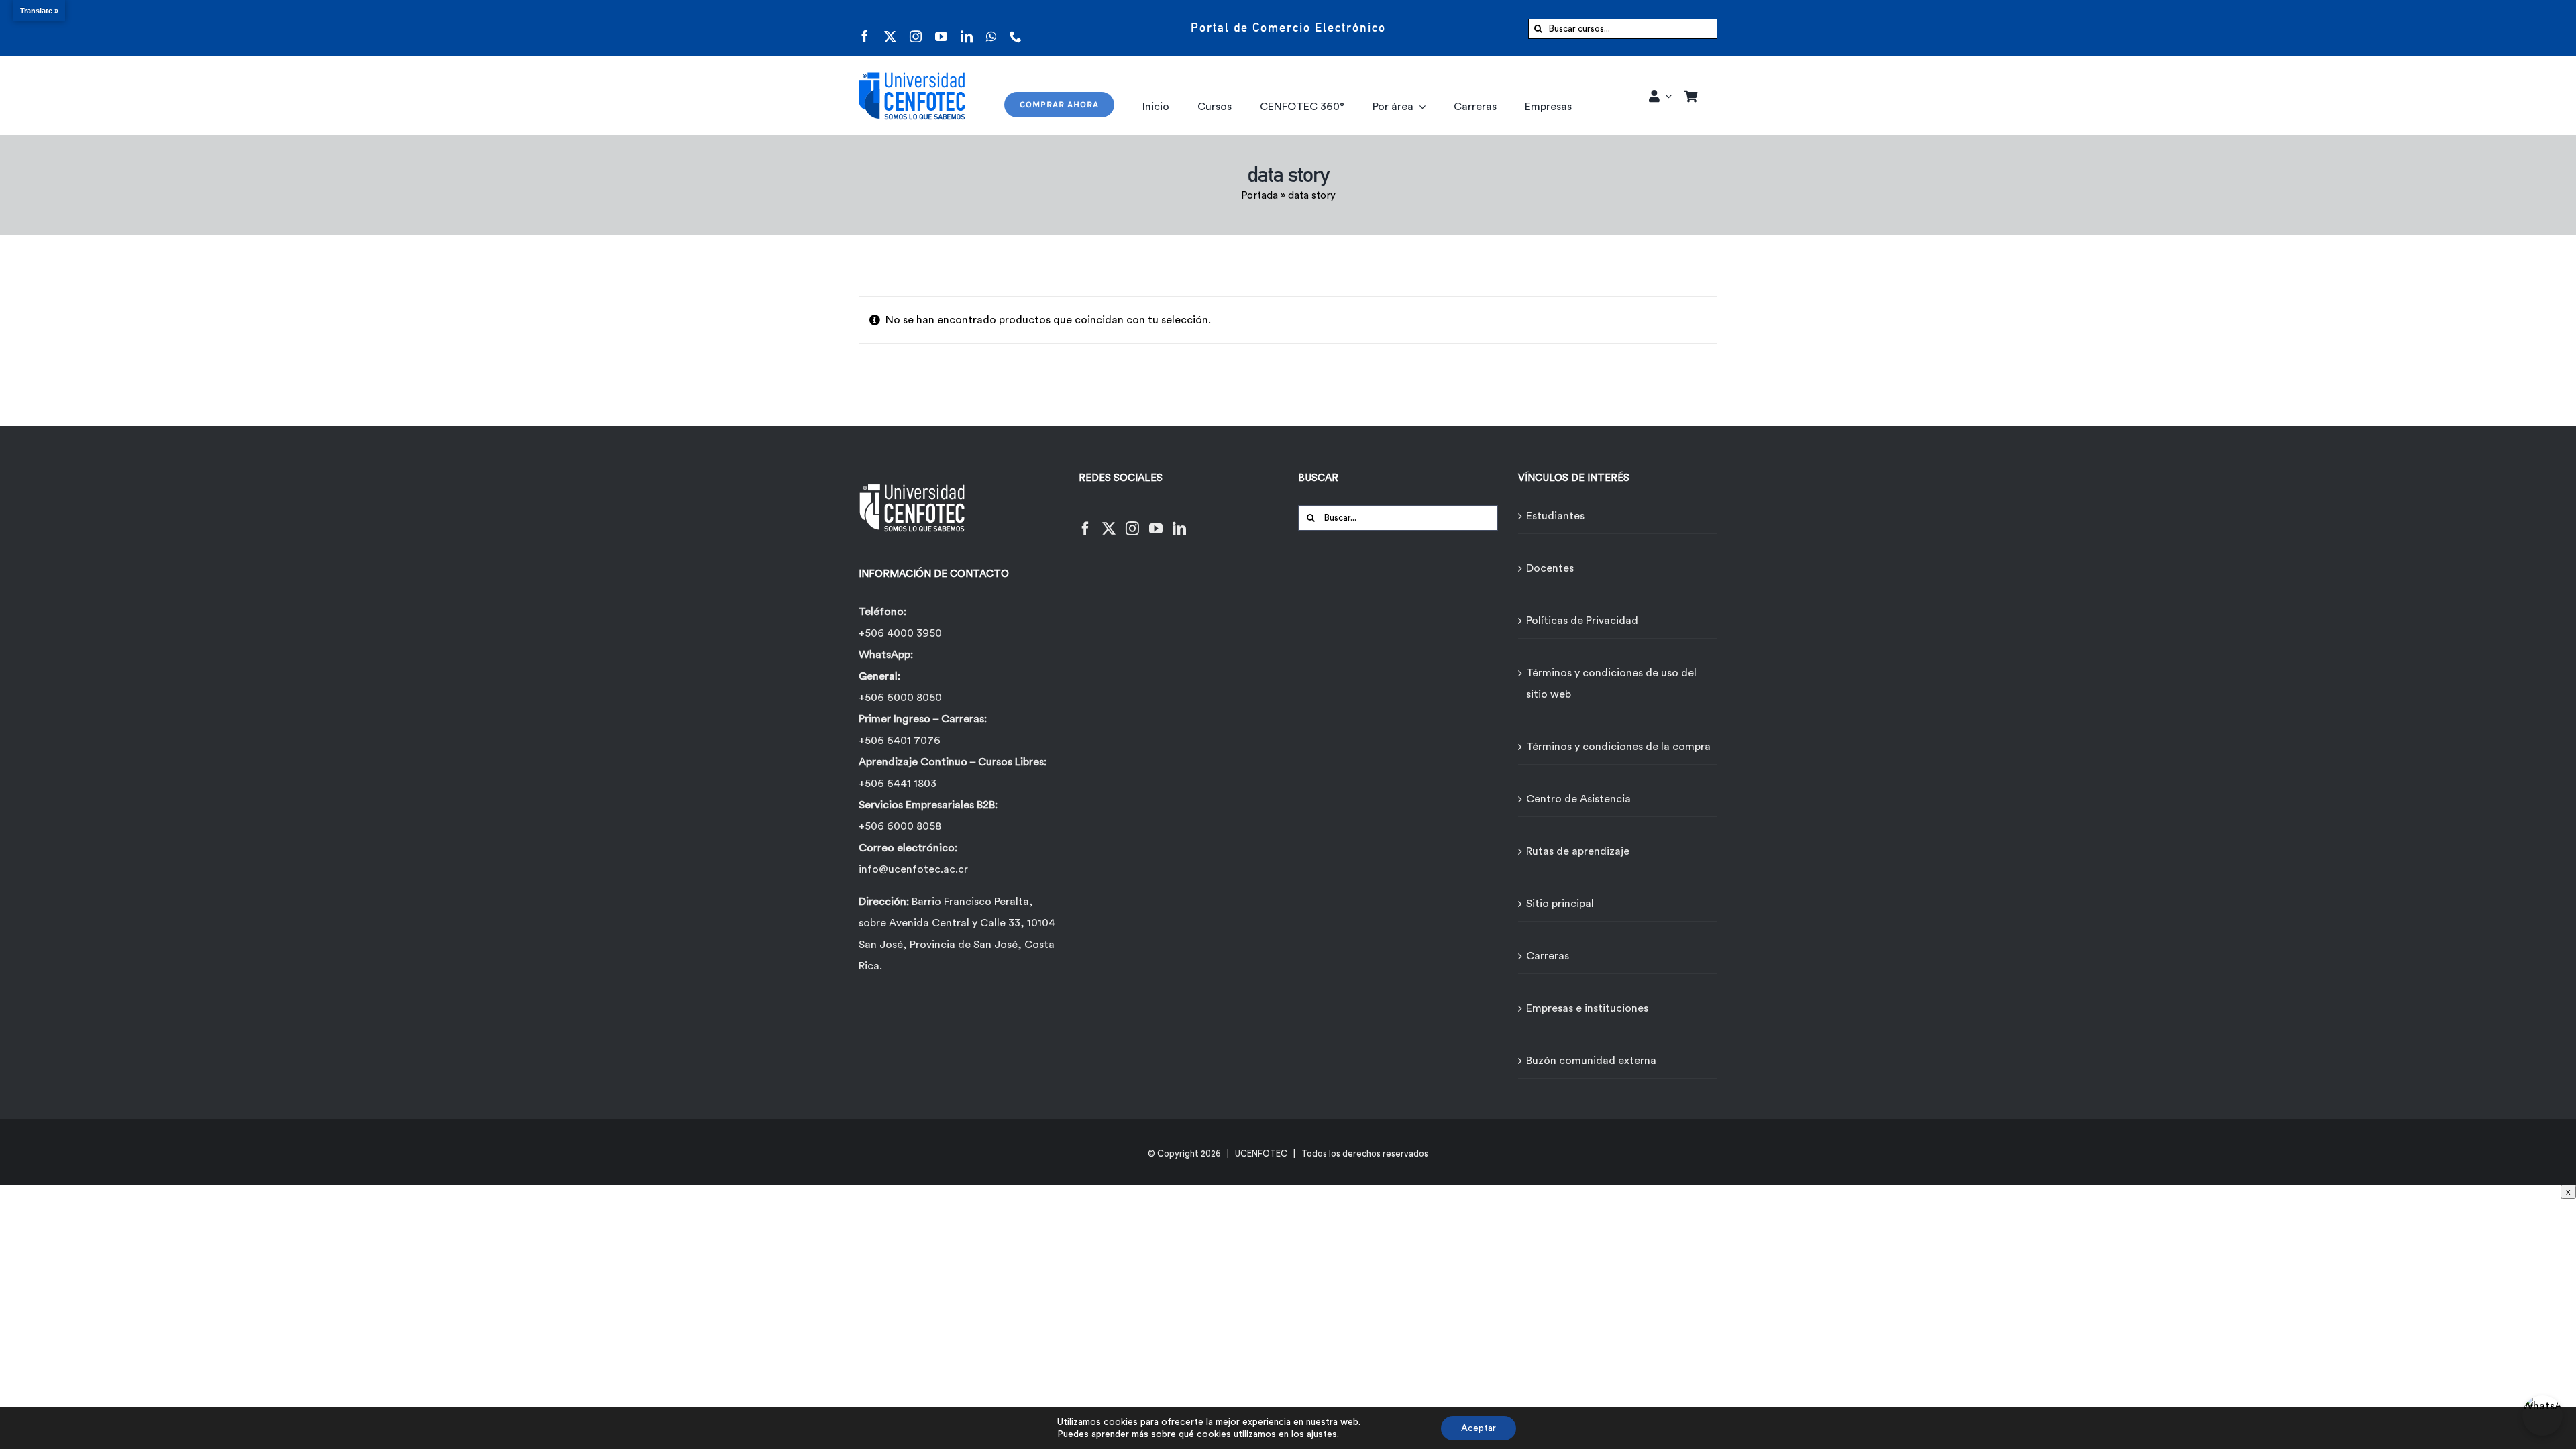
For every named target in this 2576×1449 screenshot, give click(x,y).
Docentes (1550, 568)
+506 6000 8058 (900, 826)
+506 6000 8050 (900, 698)
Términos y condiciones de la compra (1618, 747)
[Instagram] (1132, 520)
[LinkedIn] (1179, 520)
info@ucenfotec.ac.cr (913, 869)
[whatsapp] (991, 28)
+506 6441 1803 (898, 784)
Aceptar (1479, 1428)
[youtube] (941, 28)
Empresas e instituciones (1587, 1008)
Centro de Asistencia (1578, 799)
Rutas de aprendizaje (1578, 851)
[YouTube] (1156, 520)
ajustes (1322, 1434)
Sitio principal (1560, 904)
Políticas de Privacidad (1582, 621)
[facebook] (865, 28)
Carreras (1548, 956)
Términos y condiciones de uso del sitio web (1611, 684)
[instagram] (916, 28)
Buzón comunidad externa (1591, 1061)
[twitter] (890, 28)
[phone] (1016, 28)
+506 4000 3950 (900, 633)
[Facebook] (1085, 520)
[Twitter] (1109, 520)
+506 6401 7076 (900, 741)
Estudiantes (1555, 516)
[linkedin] (967, 28)
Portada (1259, 196)
